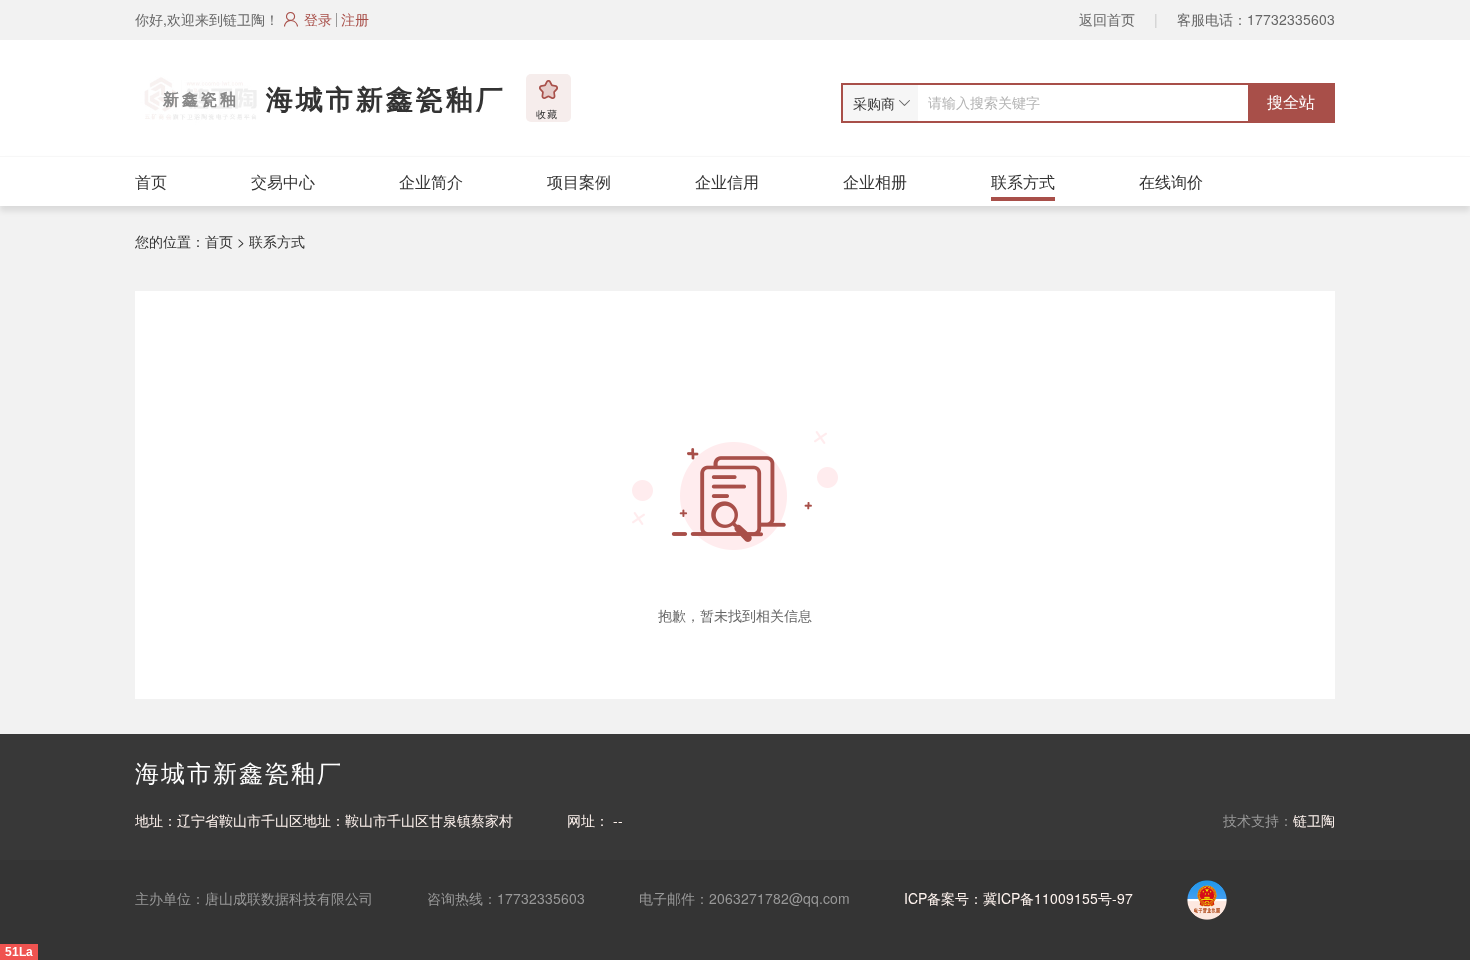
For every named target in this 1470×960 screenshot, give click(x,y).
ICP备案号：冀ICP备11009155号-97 (1018, 898)
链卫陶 (1314, 820)
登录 (318, 19)
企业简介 (431, 181)
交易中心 (283, 181)
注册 (355, 19)
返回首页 (1107, 19)
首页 (151, 181)
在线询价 (1171, 181)
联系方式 (1023, 181)
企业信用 (727, 181)
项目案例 (579, 181)
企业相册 (875, 181)
